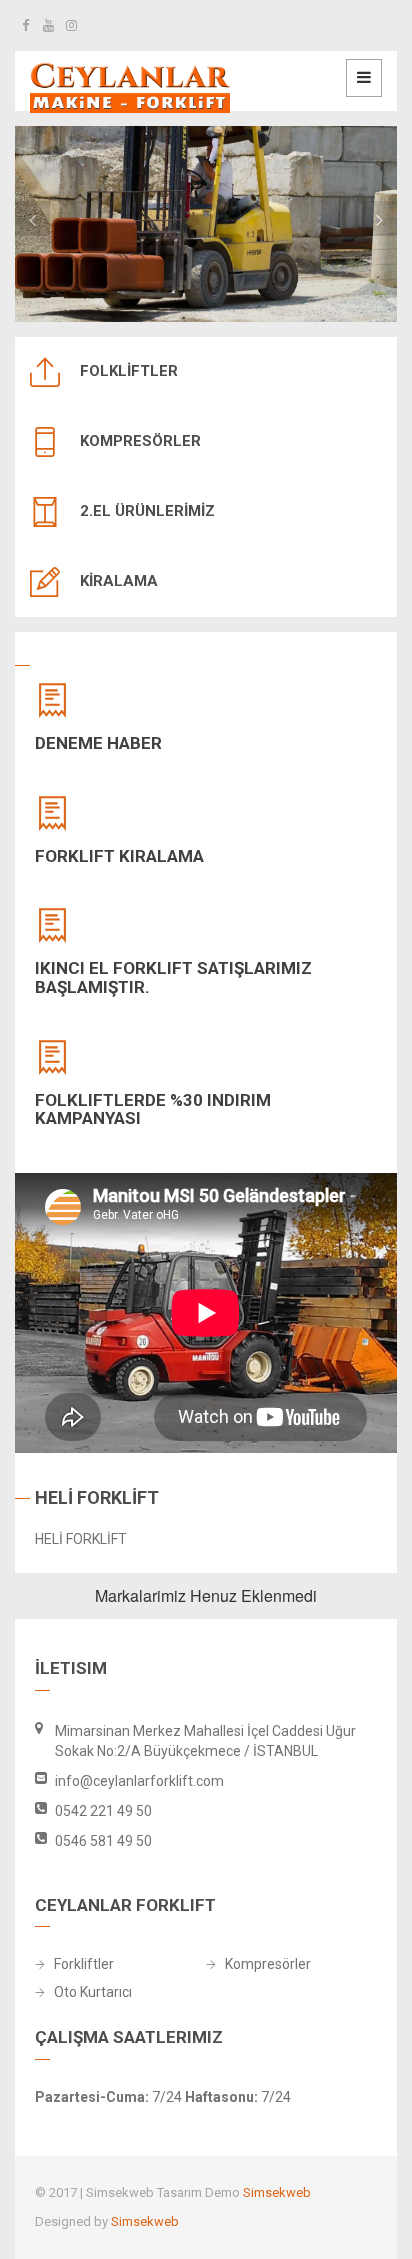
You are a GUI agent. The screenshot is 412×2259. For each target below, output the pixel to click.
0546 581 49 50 (103, 1841)
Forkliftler (84, 1964)
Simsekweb (277, 2192)
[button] (32, 218)
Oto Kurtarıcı (93, 1992)
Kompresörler (268, 1964)
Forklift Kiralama (119, 856)
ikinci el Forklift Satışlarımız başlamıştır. (173, 977)
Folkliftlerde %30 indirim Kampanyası (153, 1109)
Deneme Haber (98, 743)
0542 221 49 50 (103, 1811)
